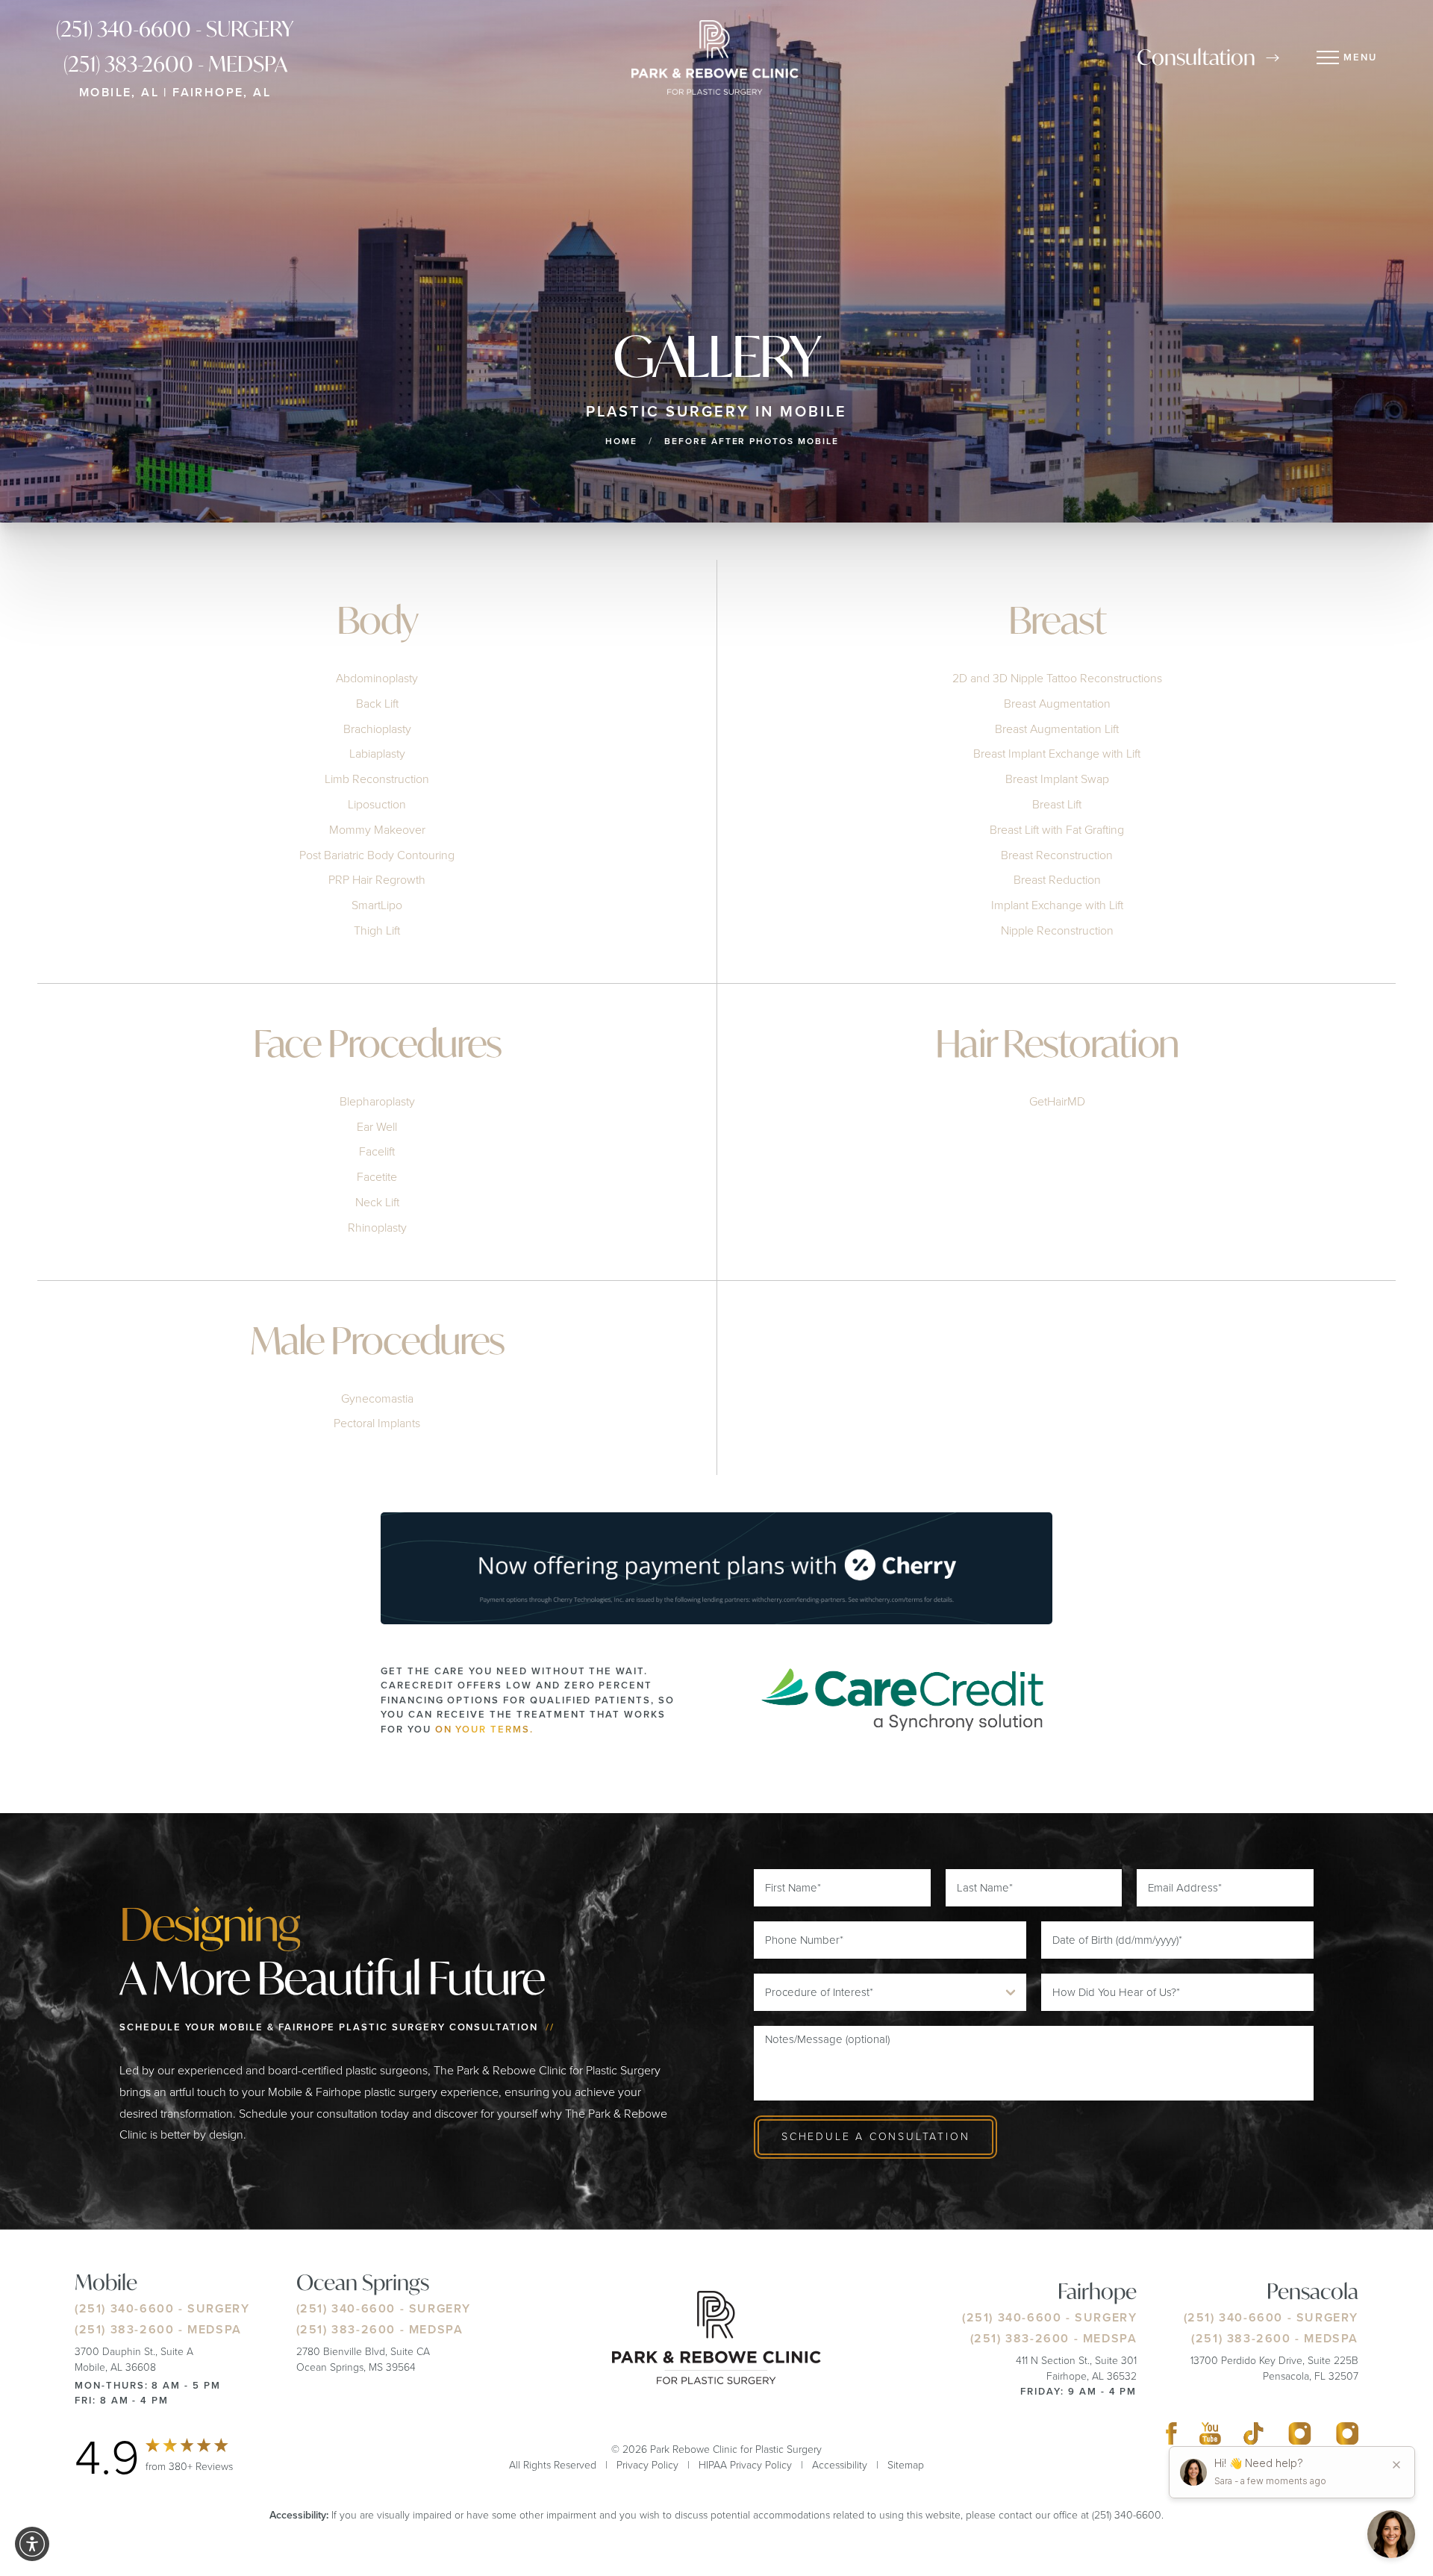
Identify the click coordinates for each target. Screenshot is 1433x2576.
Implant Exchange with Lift (1057, 905)
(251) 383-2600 (124, 2329)
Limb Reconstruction (377, 779)
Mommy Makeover (377, 830)
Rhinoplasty (377, 1228)
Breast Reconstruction (1057, 855)
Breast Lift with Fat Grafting (1057, 830)
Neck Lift (377, 1202)
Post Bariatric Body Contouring (377, 855)
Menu (1360, 57)
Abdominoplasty (377, 678)
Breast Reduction (1057, 880)
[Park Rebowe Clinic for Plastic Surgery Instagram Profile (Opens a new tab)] (1300, 2437)
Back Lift (377, 704)
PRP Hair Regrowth (377, 880)
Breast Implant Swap (1057, 779)
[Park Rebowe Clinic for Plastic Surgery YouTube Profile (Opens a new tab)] (1211, 2437)
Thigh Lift (377, 930)
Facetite (377, 1177)
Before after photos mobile (752, 441)
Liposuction (377, 804)
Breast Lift (1057, 804)
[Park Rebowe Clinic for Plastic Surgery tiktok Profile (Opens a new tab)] (1254, 2437)
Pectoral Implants (377, 1423)
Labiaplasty (377, 754)
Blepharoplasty (377, 1101)
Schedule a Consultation (875, 2137)
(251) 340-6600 (124, 2308)
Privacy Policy (647, 2465)
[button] (32, 2544)
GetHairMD (1057, 1101)
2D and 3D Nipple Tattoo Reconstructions (1057, 678)
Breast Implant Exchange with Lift (1057, 754)
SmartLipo (377, 905)
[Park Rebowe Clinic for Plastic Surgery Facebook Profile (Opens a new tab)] (1171, 2437)
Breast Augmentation (1057, 704)
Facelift (377, 1151)
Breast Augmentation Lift (1057, 729)
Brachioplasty (377, 729)
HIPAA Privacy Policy (745, 2465)
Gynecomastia (377, 1398)
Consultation (1196, 57)
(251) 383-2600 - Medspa (175, 64)
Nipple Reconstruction (1057, 930)
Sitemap (906, 2465)
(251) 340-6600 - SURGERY (175, 29)
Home (621, 441)
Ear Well (377, 1127)
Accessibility (840, 2465)
